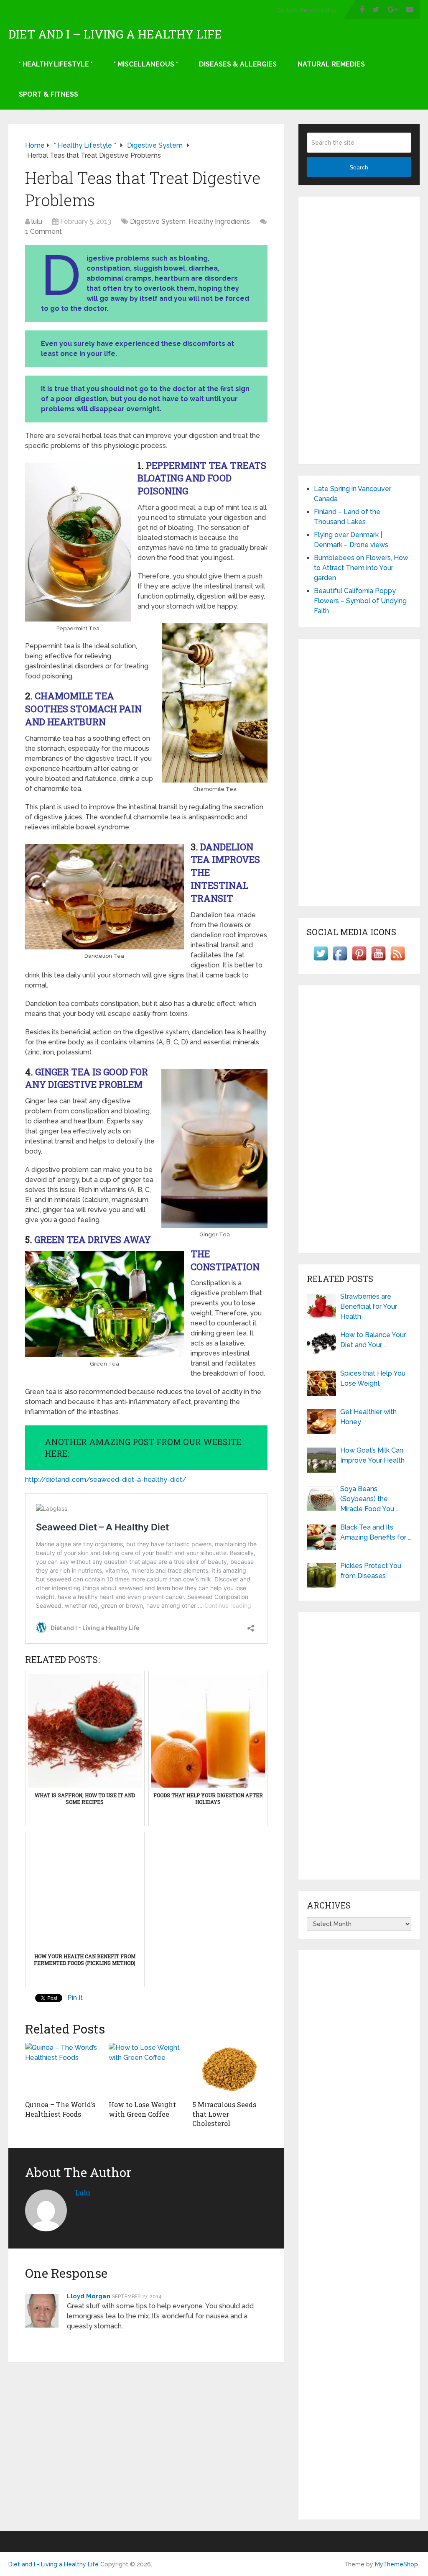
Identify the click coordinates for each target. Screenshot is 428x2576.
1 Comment (43, 232)
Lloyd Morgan (89, 2296)
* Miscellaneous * (146, 64)
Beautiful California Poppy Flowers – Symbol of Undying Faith (360, 601)
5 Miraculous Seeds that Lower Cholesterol (224, 2114)
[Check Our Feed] (397, 961)
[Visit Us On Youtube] (378, 961)
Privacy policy (319, 10)
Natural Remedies (331, 64)
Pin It (75, 1998)
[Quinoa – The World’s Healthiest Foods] (63, 2069)
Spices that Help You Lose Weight (373, 1378)
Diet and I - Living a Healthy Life (53, 2564)
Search (359, 167)
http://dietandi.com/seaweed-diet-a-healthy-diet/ (106, 1480)
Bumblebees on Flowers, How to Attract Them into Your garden (361, 568)
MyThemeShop (396, 2564)
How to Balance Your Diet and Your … (373, 1340)
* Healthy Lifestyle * (56, 64)
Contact (287, 10)
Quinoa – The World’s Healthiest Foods (60, 2109)
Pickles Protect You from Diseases (371, 1571)
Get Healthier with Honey (368, 1417)
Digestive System (158, 221)
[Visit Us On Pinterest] (359, 961)
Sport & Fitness (48, 94)
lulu (37, 221)
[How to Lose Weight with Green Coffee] (146, 2069)
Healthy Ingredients (219, 221)
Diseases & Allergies (238, 64)
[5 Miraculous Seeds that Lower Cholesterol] (230, 2069)
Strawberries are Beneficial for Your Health (369, 1306)
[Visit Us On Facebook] (340, 961)
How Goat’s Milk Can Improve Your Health (372, 1455)
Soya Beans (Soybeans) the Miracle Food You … (369, 1499)
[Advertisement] (359, 330)
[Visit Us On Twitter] (321, 961)
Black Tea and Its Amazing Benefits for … (376, 1532)
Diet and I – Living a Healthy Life (115, 34)
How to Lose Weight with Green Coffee (142, 2109)
